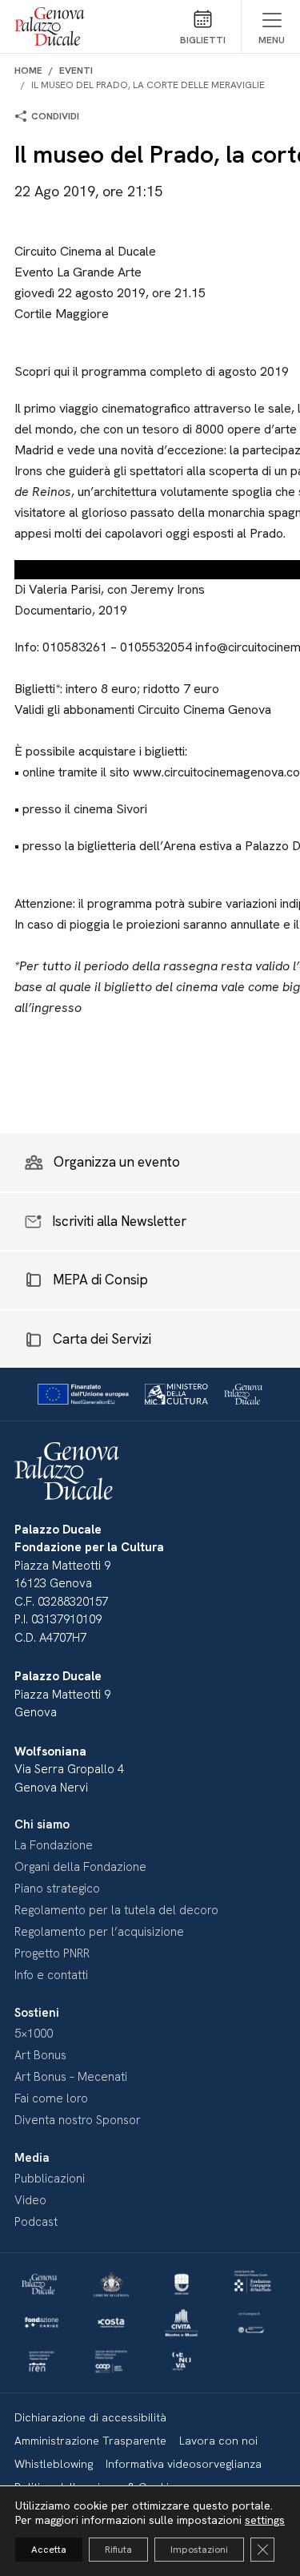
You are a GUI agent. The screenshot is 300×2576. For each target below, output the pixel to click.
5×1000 (34, 2034)
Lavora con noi (218, 2441)
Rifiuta (118, 2550)
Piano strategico (57, 1889)
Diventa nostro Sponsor (78, 2120)
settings (265, 2520)
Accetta (49, 2550)
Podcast (36, 2222)
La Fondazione (54, 1845)
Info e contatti (51, 1975)
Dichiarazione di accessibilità (90, 2417)
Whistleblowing (54, 2464)
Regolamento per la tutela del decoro (116, 1910)
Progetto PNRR (52, 1953)
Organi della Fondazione (80, 1867)
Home (28, 71)
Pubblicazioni (50, 2179)
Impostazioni (199, 2550)
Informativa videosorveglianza (184, 2464)
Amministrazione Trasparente (90, 2441)
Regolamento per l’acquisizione (99, 1932)
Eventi (76, 71)
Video (30, 2200)
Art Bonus (40, 2055)
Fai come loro (51, 2098)
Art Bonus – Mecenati (71, 2077)
